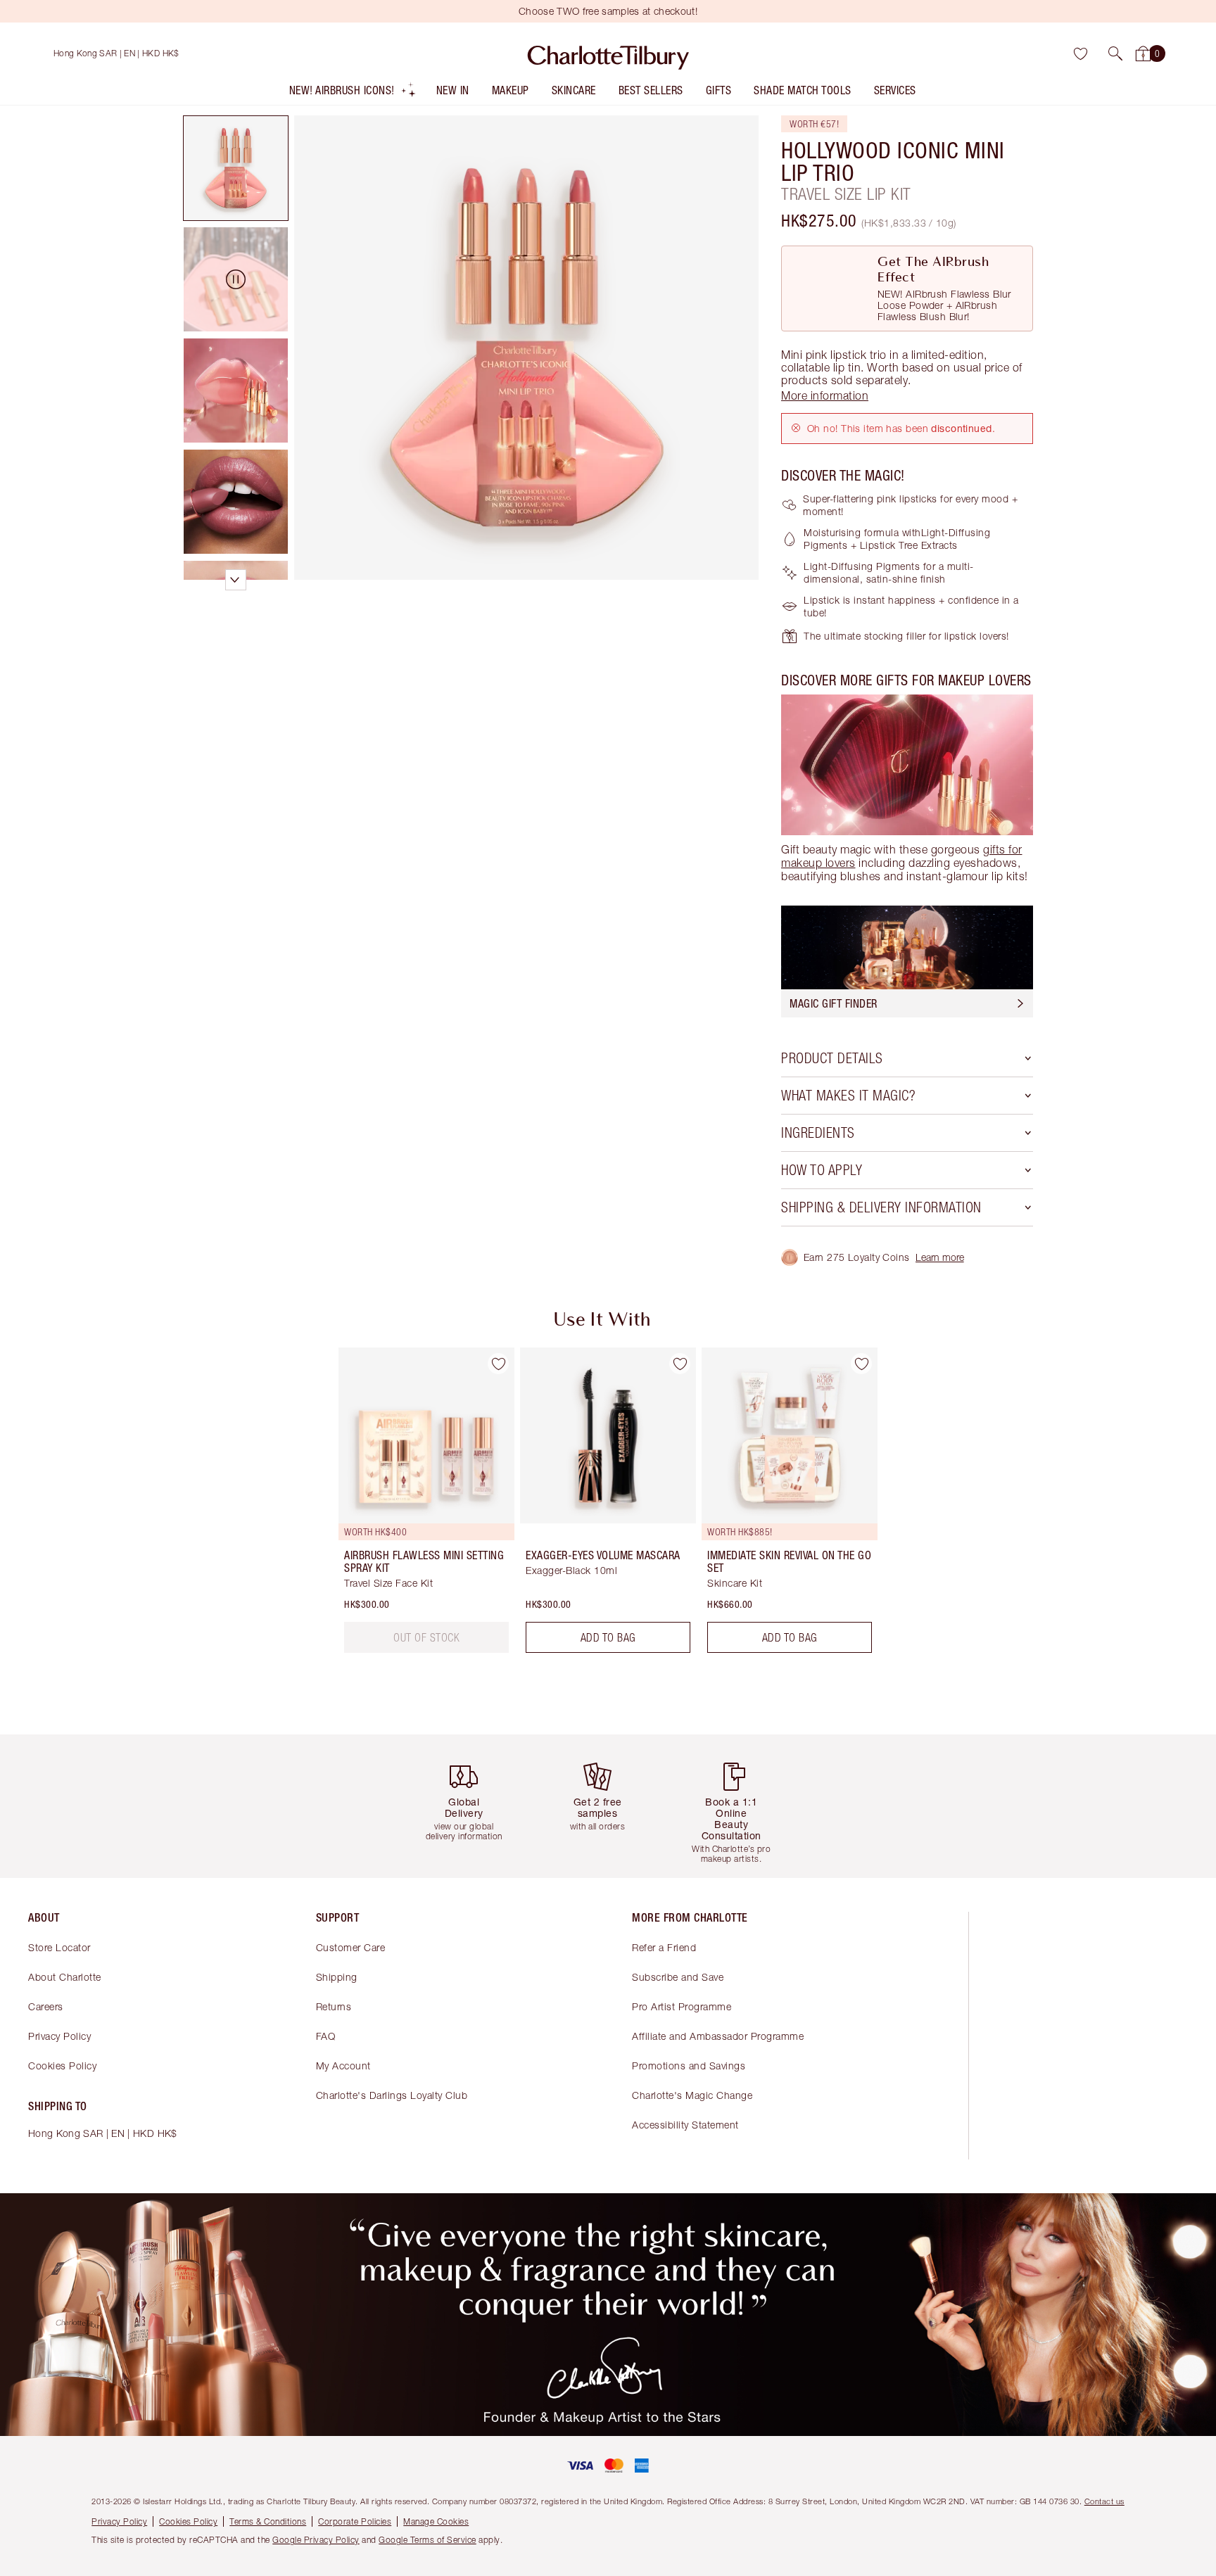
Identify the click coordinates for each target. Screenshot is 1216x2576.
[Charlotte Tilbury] (608, 53)
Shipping (337, 1977)
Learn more (940, 1257)
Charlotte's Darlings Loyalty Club (392, 2095)
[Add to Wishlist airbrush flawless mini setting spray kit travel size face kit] (498, 1364)
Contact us (1104, 2501)
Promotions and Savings (689, 2066)
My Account (343, 2066)
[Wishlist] (1080, 53)
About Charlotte (65, 1977)
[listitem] (353, 93)
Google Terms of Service (427, 2540)
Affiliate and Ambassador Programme (718, 2036)
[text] (426, 1637)
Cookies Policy (62, 2066)
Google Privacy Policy (316, 2540)
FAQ (326, 2036)
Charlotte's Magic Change (692, 2095)
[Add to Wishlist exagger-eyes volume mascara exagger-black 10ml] (680, 1364)
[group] (417, 1506)
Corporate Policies (355, 2521)
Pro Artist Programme (682, 2006)
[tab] (236, 168)
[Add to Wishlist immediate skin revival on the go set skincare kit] (861, 1364)
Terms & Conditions (268, 2521)
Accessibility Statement (685, 2125)
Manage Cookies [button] (436, 2521)
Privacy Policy (59, 2036)
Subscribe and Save (678, 1977)
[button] (1115, 53)
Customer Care (351, 1947)
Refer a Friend (664, 1947)
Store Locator (59, 1947)
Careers (46, 2006)
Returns (334, 2006)
